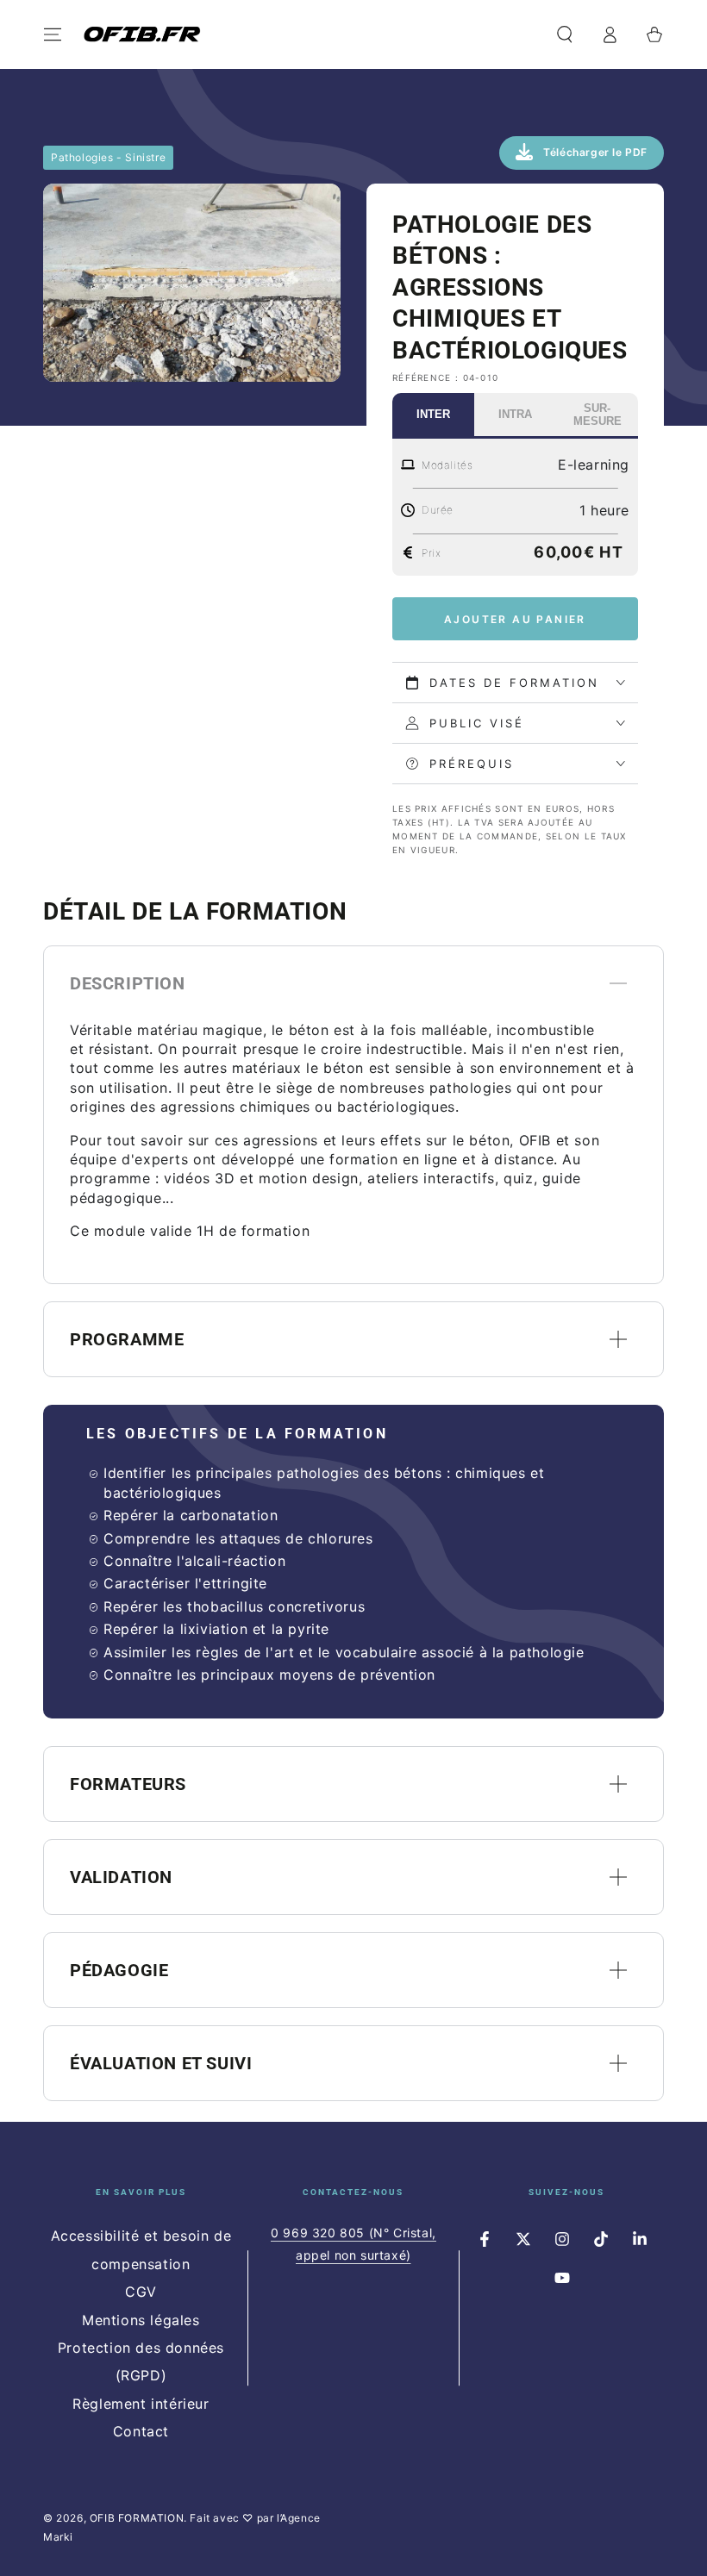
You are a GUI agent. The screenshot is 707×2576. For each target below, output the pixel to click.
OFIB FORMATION (137, 2518)
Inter (433, 414)
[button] (565, 34)
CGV (141, 2292)
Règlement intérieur (141, 2404)
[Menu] (53, 34)
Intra (515, 414)
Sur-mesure (598, 415)
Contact (141, 2431)
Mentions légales (141, 2320)
